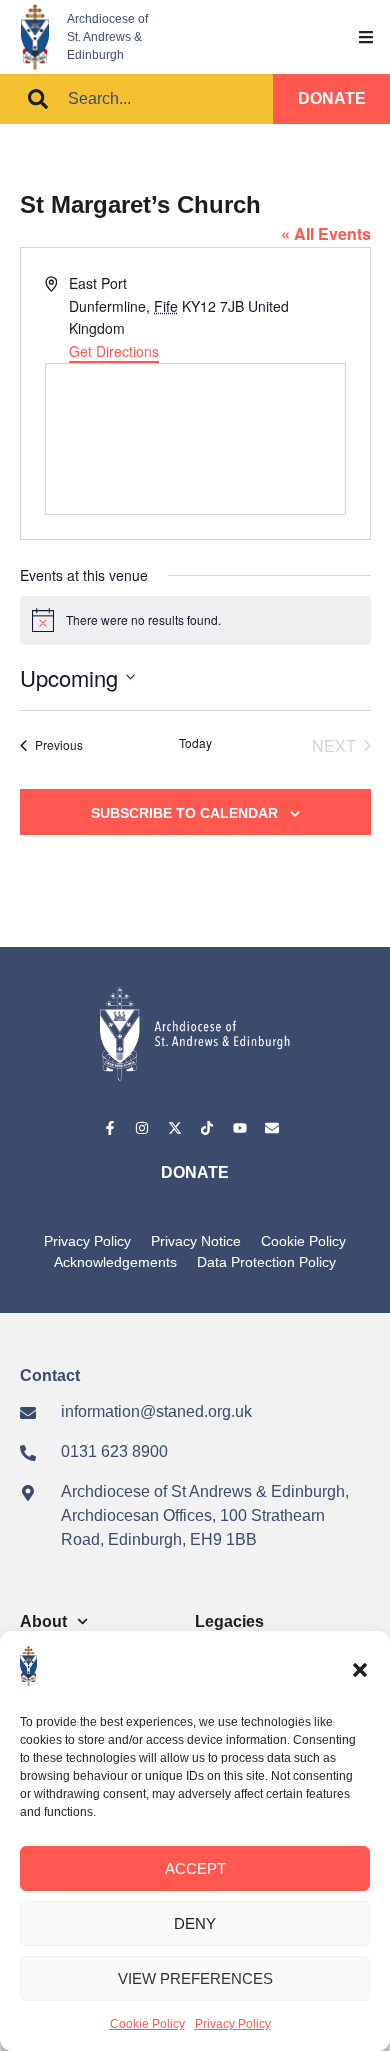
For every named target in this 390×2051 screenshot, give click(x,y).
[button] (360, 1670)
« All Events (326, 233)
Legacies (229, 1621)
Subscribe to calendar (184, 813)
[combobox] (136, 99)
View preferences (195, 1978)
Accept (195, 1868)
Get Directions (114, 351)
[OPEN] (366, 37)
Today (195, 743)
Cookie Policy (147, 2024)
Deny (195, 1923)
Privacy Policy (233, 2024)
